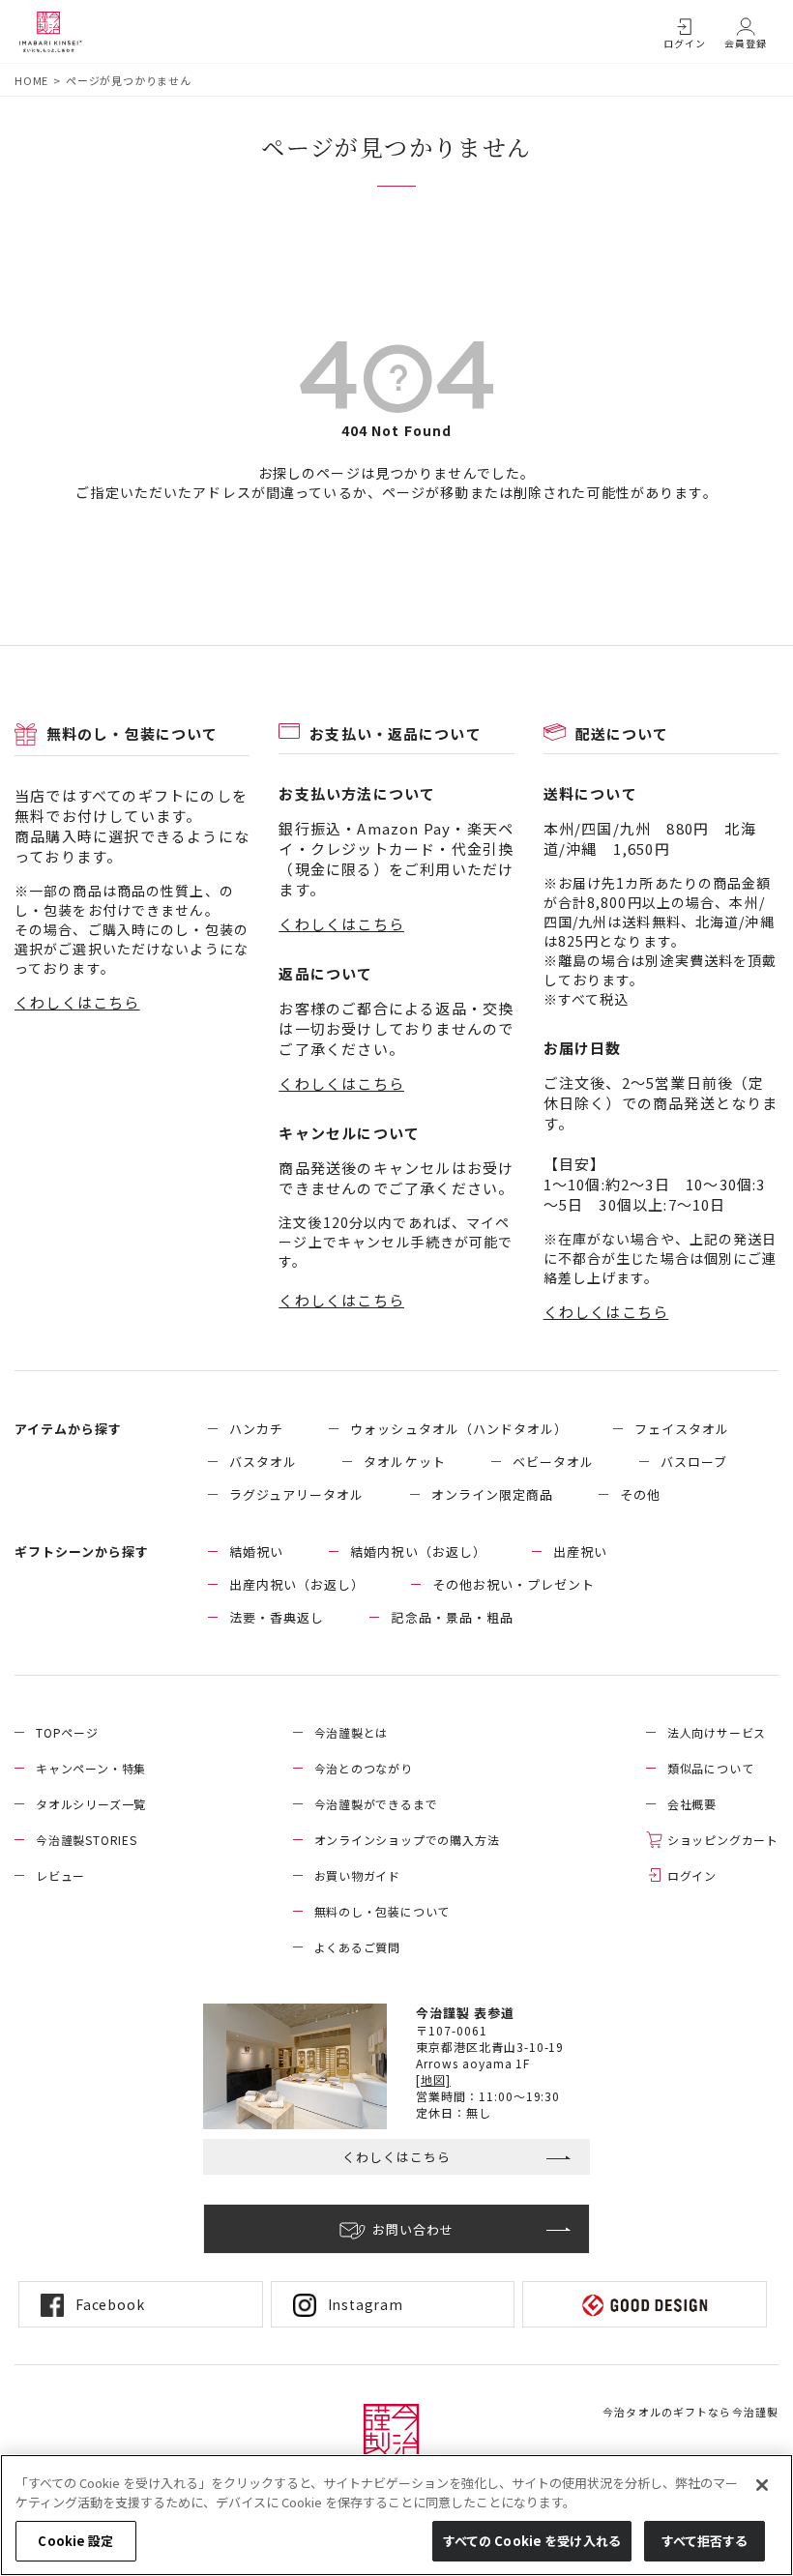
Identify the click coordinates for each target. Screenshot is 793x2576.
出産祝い (580, 1551)
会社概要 (692, 1804)
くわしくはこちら (77, 1002)
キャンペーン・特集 (91, 1768)
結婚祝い (256, 1551)
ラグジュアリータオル (296, 1494)
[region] (396, 2515)
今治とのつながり (364, 1768)
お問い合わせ (413, 2229)
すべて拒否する (705, 2541)
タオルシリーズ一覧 (91, 1804)
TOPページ (67, 1732)
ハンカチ (256, 1429)
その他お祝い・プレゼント (514, 1584)
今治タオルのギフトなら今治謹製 (690, 2412)
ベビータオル (553, 1462)
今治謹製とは (352, 1732)
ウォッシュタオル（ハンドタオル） (459, 1429)
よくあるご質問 (358, 1947)
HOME (31, 80)
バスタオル (263, 1462)
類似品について (711, 1768)
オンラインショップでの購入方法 (407, 1840)
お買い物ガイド (358, 1875)
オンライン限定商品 (492, 1494)
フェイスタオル (682, 1429)
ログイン (685, 43)
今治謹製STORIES (87, 1840)
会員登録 (746, 43)
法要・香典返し (277, 1617)
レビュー (60, 1875)
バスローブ (694, 1462)
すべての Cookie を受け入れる (532, 2541)
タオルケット (404, 1462)
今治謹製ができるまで (376, 1804)
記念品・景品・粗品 (452, 1617)
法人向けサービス (717, 1732)
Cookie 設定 (75, 2541)
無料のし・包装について (382, 1911)
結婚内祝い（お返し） (418, 1551)
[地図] (433, 2079)
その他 (640, 1494)
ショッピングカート (723, 1840)
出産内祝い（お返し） (297, 1584)
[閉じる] (762, 2485)
